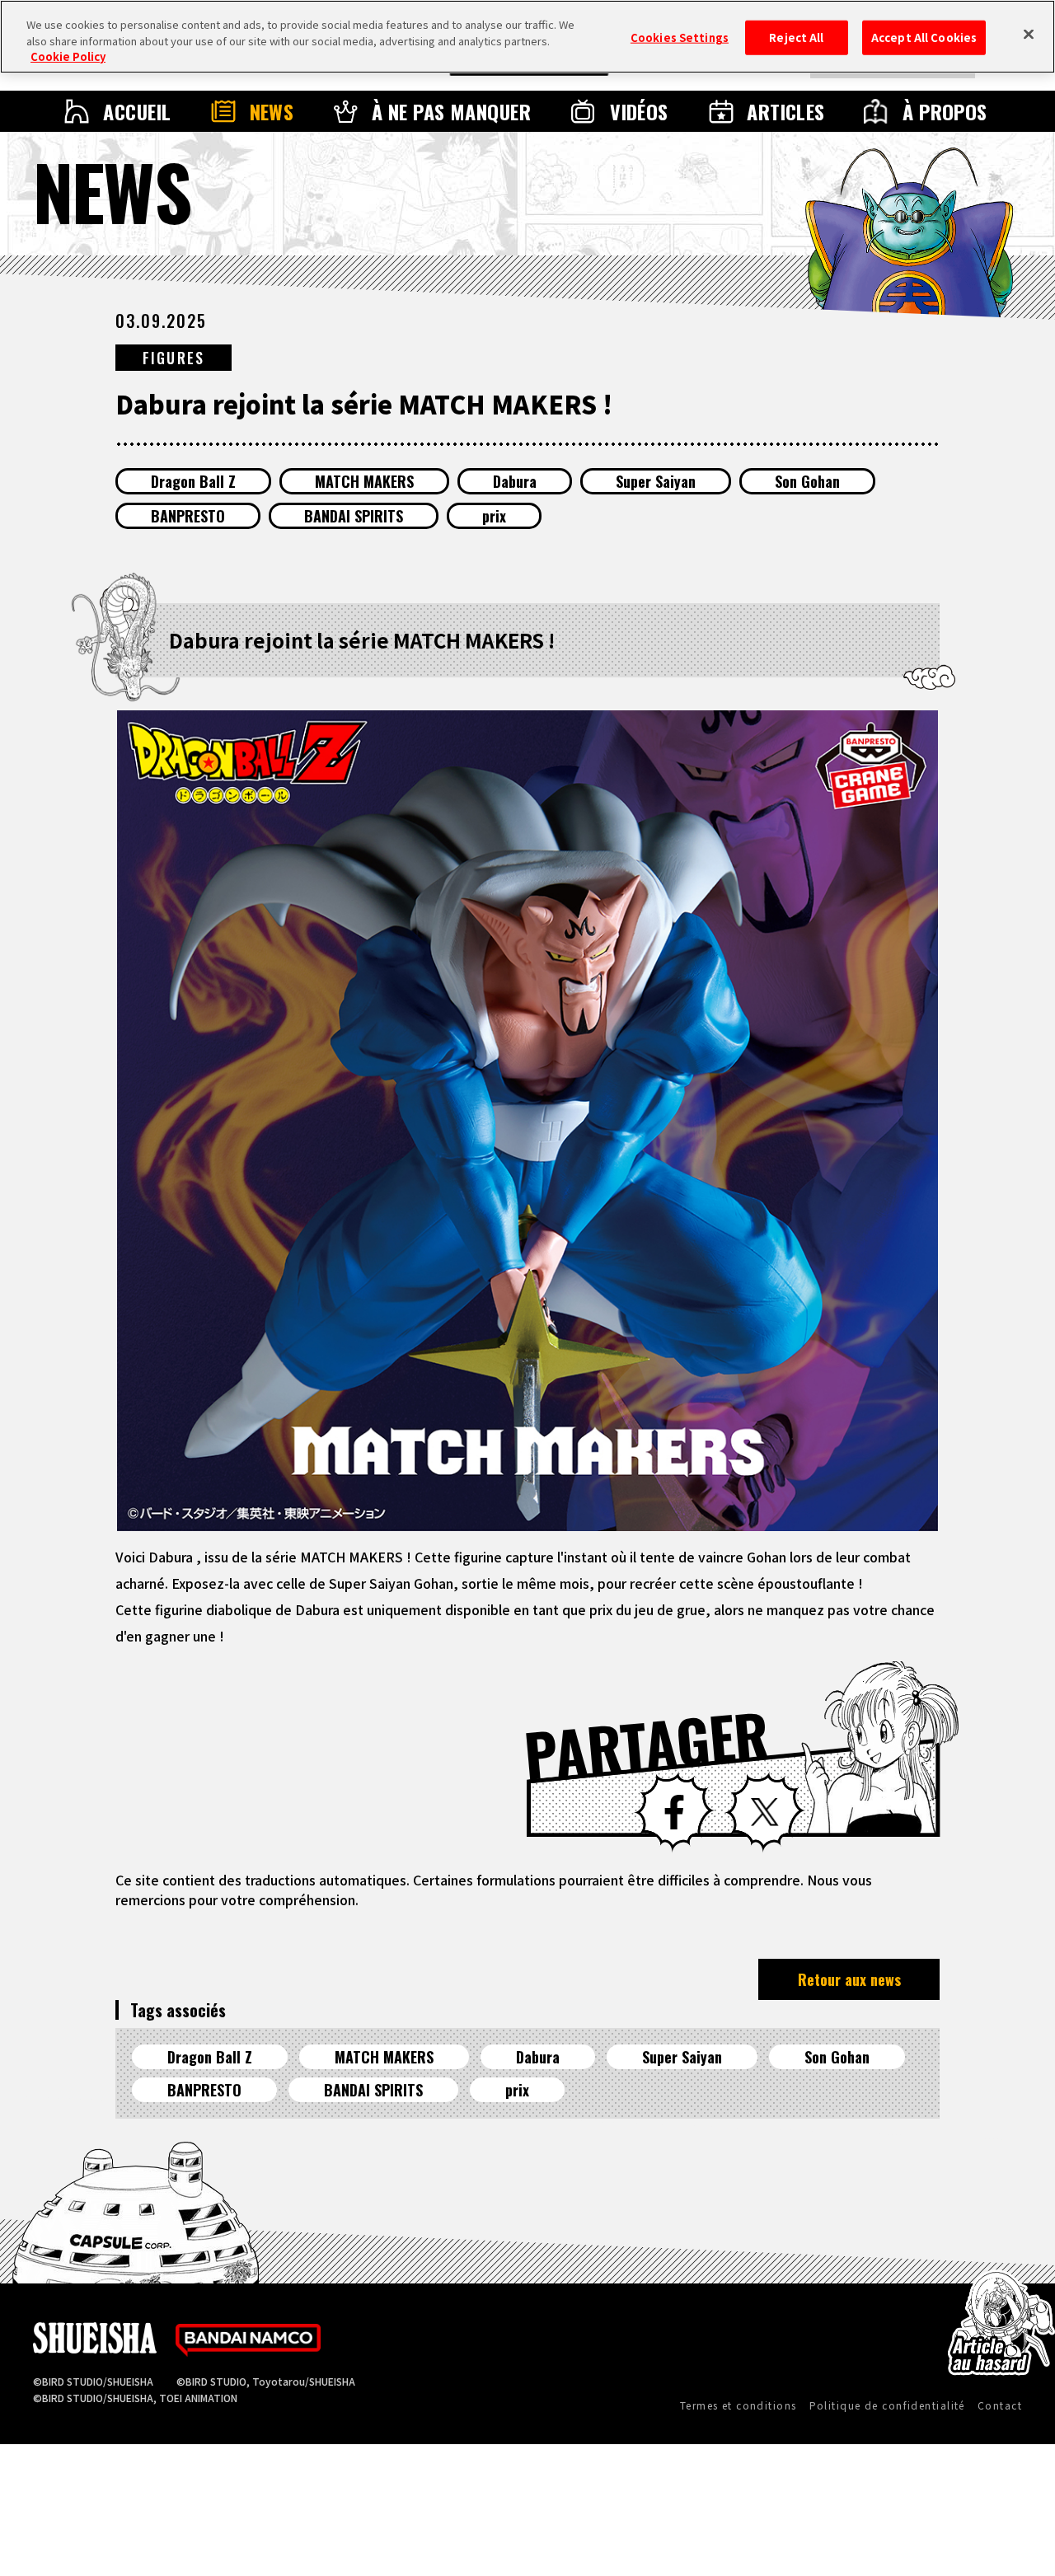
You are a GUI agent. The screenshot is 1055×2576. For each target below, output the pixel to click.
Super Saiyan (656, 481)
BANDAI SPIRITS (354, 516)
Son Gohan (807, 481)
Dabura (515, 481)
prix (494, 516)
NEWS (272, 111)
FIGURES (173, 358)
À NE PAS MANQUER (452, 111)
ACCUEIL (137, 111)
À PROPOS (945, 111)
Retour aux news (849, 1979)
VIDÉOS (639, 111)
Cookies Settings (680, 37)
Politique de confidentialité (887, 2405)
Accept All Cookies (924, 37)
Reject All (796, 37)
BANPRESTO (188, 516)
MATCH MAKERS (364, 481)
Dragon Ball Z (193, 481)
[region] (527, 37)
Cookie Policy (68, 56)
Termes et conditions (738, 2405)
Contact (1000, 2405)
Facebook (674, 1812)
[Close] (1029, 35)
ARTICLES (786, 111)
